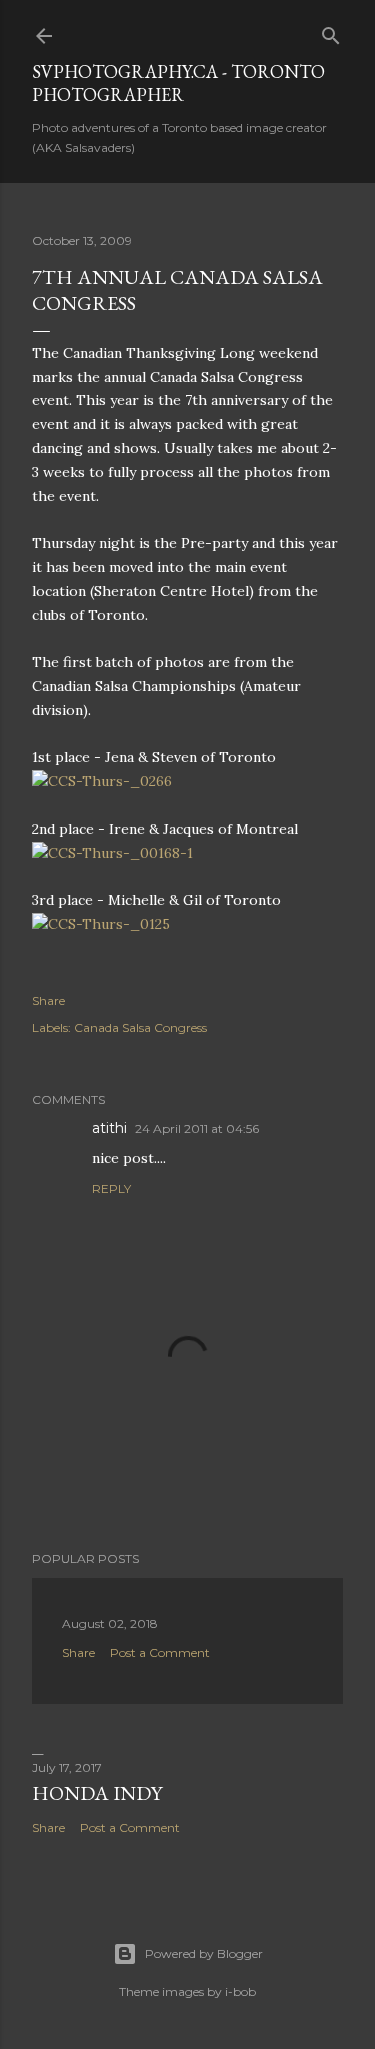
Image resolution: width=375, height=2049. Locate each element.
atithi (109, 1128)
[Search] (331, 31)
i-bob (240, 1991)
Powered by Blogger (204, 1953)
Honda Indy (97, 1793)
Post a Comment (160, 1652)
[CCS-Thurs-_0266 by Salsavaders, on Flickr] (102, 781)
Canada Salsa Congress (140, 1027)
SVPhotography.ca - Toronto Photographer (178, 83)
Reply (111, 1188)
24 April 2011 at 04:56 (197, 1128)
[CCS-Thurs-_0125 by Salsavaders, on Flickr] (101, 924)
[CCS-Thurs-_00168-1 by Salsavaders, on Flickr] (112, 853)
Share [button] (48, 1000)
